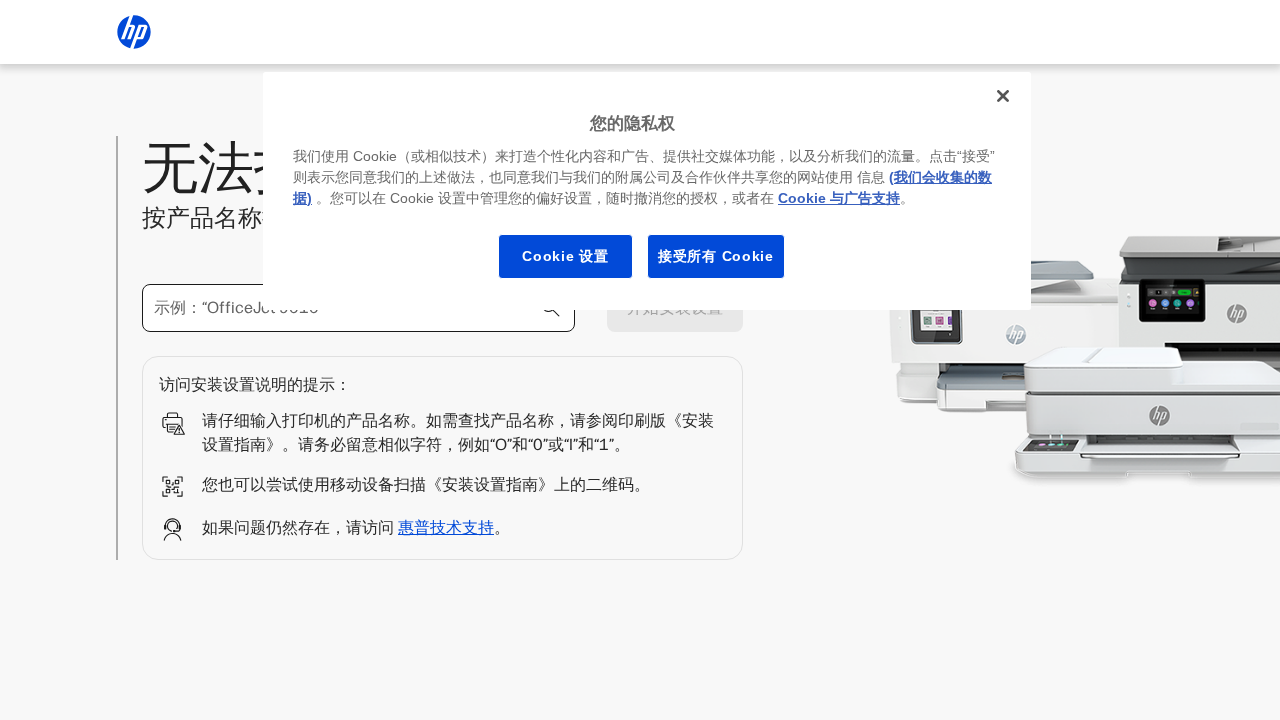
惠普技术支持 (446, 527)
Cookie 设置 (565, 256)
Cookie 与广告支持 (839, 198)
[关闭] (1003, 96)
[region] (647, 191)
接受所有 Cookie (716, 256)
